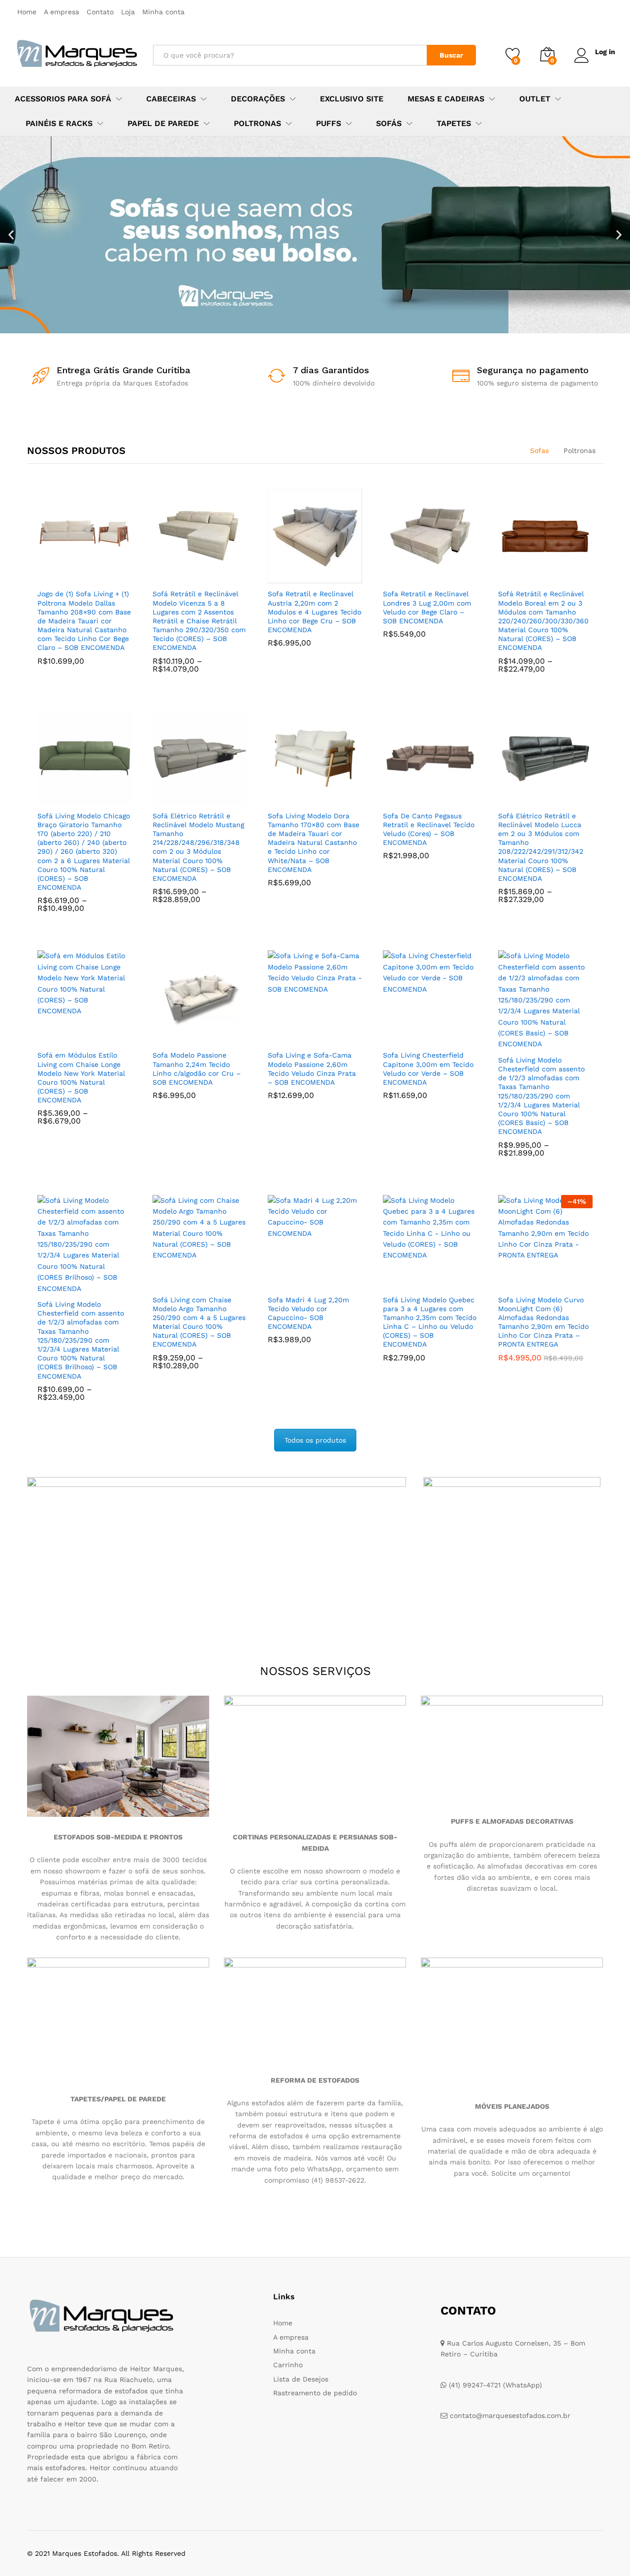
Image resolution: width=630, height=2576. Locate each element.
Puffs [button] (329, 124)
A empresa (62, 12)
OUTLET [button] (535, 99)
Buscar (451, 55)
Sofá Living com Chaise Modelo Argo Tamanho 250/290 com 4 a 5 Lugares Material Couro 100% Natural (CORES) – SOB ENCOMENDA (199, 1322)
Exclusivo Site (352, 99)
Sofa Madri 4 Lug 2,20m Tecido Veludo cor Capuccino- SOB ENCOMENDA (308, 1313)
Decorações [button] (258, 99)
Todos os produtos (315, 1440)
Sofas (539, 451)
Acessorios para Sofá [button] (63, 99)
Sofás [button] (389, 124)
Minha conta (163, 12)
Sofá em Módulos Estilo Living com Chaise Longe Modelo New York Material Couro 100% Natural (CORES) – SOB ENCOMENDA (81, 1078)
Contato (100, 12)
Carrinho (288, 2365)
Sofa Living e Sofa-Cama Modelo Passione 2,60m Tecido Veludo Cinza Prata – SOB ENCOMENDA (312, 1069)
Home (27, 12)
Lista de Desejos (301, 2379)
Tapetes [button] (454, 124)
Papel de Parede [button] (163, 124)
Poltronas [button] (257, 124)
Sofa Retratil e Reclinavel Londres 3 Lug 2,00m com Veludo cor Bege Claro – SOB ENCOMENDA (427, 607)
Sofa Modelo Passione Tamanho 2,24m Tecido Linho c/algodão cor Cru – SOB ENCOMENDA (197, 1069)
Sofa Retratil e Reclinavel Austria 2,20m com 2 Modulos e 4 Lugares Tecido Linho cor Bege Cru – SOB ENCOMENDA (315, 612)
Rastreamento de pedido (315, 2393)
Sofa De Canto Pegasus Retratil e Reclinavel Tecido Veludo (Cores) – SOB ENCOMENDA (429, 829)
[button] (11, 235)
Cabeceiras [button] (171, 99)
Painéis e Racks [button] (59, 124)
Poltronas (580, 451)
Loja (128, 12)
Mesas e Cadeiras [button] (446, 99)
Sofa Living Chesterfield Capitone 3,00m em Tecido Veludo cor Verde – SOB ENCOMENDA (428, 1069)
